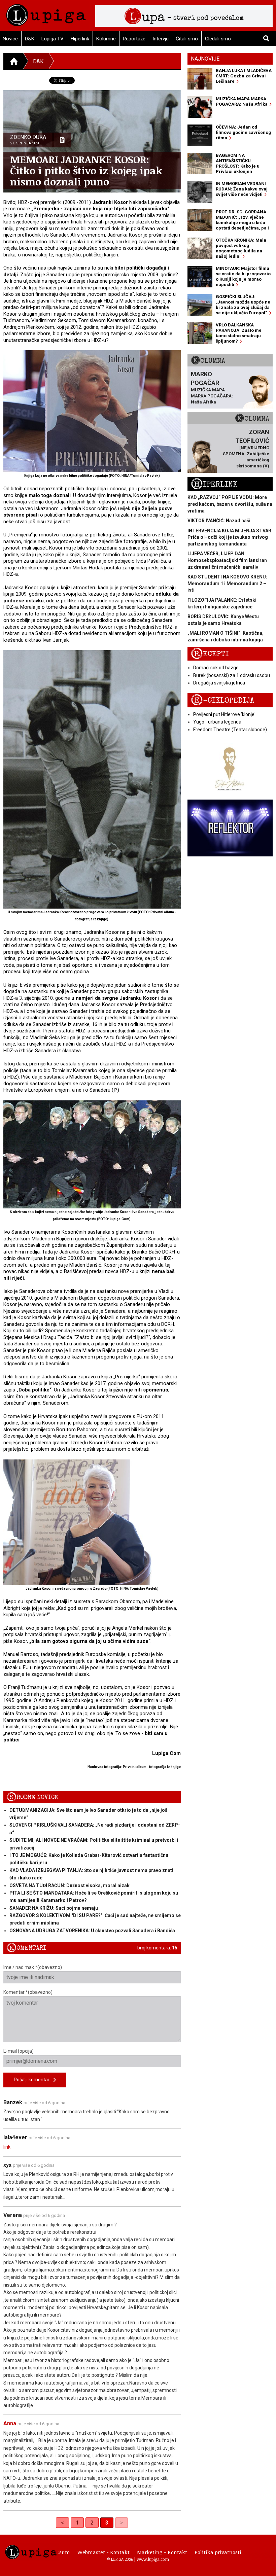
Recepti (210, 654)
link (7, 2147)
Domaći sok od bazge (216, 668)
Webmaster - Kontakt (103, 2552)
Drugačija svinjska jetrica (219, 683)
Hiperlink (80, 39)
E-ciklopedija (222, 700)
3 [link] (107, 2523)
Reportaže (134, 39)
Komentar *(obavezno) (28, 1992)
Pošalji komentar (34, 2080)
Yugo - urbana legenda (217, 722)
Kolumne (106, 39)
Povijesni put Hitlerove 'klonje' (224, 714)
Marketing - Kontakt (162, 2552)
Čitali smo (187, 39)
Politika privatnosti (218, 2552)
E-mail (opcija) (19, 2051)
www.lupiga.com (153, 2559)
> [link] (122, 2523)
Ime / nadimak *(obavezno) (33, 1967)
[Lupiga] (46, 13)
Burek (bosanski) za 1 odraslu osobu (232, 675)
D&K (30, 39)
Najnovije (205, 59)
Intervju (161, 39)
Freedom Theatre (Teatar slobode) (230, 730)
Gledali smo (218, 39)
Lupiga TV (53, 39)
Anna (10, 2423)
